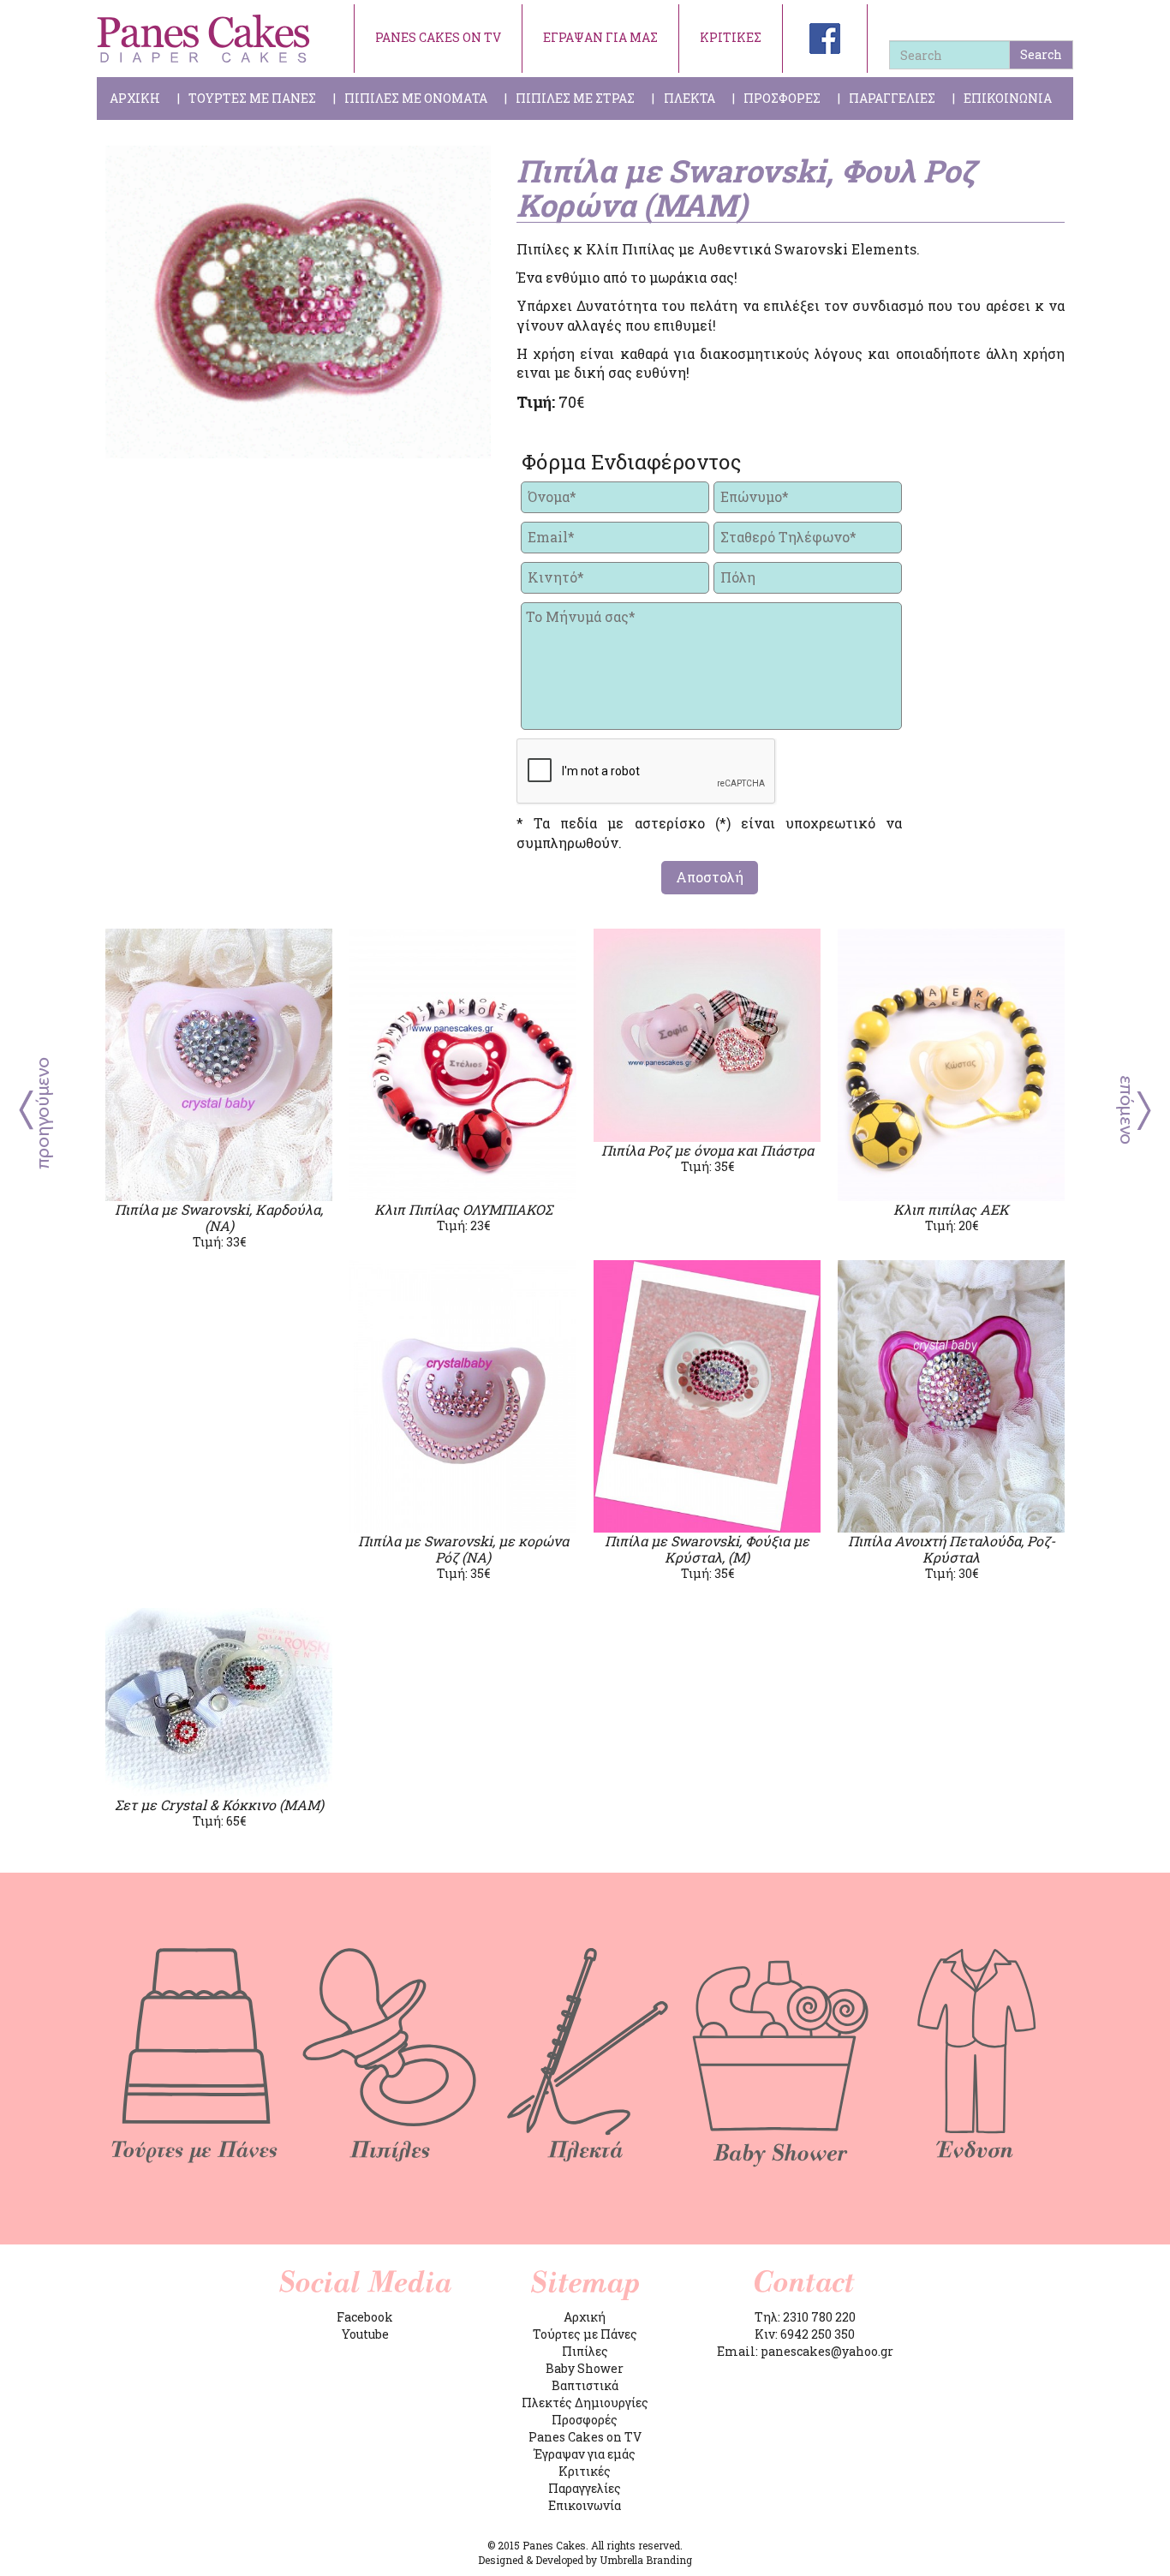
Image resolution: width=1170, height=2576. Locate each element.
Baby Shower (585, 2368)
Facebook (365, 2317)
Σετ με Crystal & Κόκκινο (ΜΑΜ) (219, 1805)
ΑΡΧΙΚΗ (135, 98)
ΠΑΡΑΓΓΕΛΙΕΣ (892, 98)
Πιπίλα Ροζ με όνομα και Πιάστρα (707, 1150)
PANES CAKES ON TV (438, 37)
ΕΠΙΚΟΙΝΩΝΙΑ (1008, 98)
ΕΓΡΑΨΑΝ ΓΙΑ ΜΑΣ (600, 37)
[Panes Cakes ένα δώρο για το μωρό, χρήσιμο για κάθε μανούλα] (204, 39)
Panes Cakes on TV (585, 2437)
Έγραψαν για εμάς (585, 2454)
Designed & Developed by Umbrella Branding (585, 2560)
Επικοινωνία (585, 2505)
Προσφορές (585, 2420)
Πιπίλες (585, 2351)
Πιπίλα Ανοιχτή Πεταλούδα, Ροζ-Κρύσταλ (952, 1549)
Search (1041, 54)
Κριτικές (585, 2471)
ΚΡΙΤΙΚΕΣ (731, 37)
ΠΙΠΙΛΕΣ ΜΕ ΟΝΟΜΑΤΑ (416, 98)
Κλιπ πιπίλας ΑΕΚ (951, 1209)
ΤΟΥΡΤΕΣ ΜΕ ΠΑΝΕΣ (252, 98)
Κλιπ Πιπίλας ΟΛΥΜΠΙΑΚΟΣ (463, 1209)
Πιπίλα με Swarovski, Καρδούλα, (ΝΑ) (219, 1217)
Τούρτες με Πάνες (585, 2334)
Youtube (365, 2334)
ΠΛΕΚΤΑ (689, 98)
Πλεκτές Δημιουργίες (585, 2403)
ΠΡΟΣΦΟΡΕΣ (782, 98)
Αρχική (585, 2317)
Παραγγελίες (585, 2488)
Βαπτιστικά (585, 2385)
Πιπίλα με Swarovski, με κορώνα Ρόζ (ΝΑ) (463, 1549)
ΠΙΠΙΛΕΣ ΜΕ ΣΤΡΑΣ (575, 98)
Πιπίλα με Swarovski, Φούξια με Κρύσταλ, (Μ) (707, 1549)
